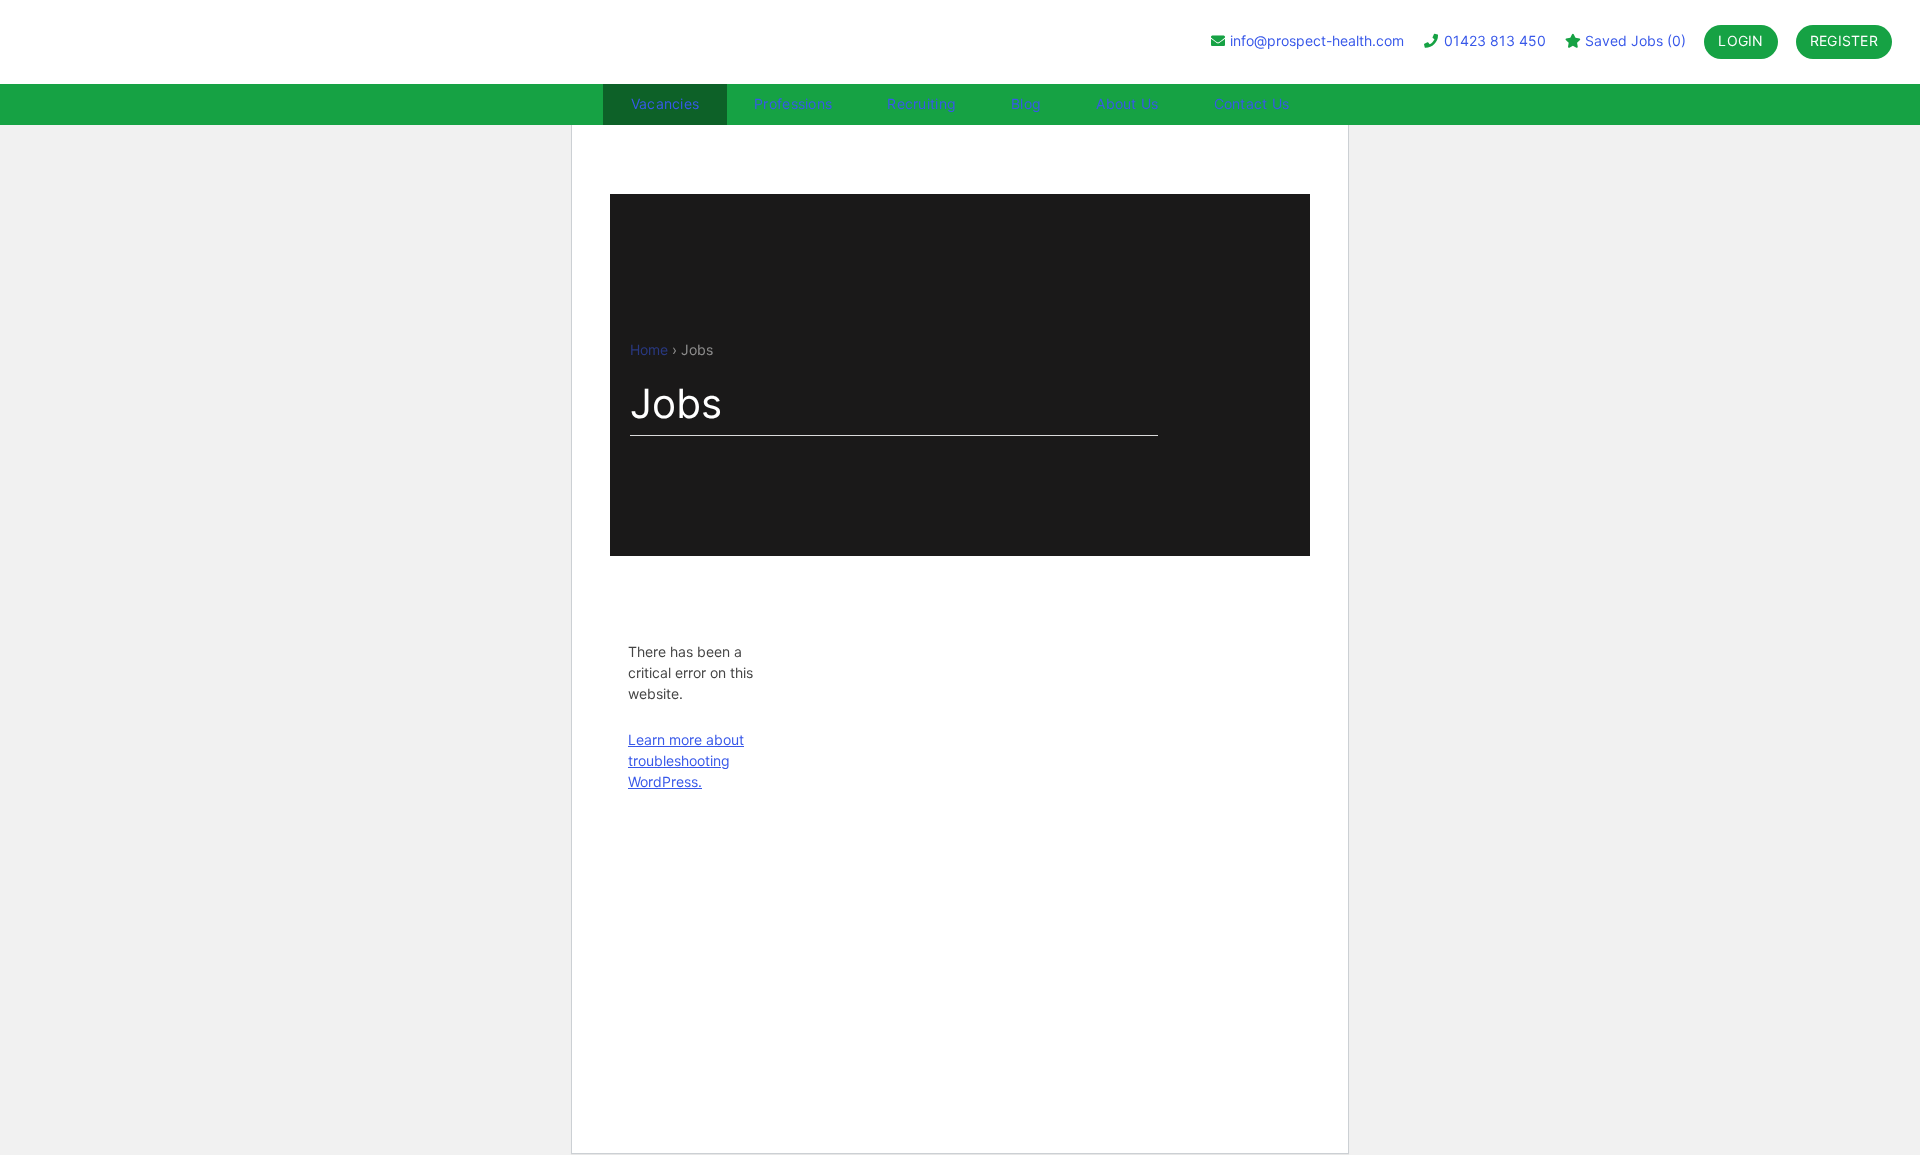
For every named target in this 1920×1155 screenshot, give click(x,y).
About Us (1127, 103)
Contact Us (1252, 103)
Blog (1026, 103)
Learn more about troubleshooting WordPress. (686, 760)
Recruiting (921, 103)
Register (1844, 40)
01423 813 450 (1493, 40)
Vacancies (665, 103)
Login (1740, 40)
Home (649, 349)
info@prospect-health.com (1317, 40)
